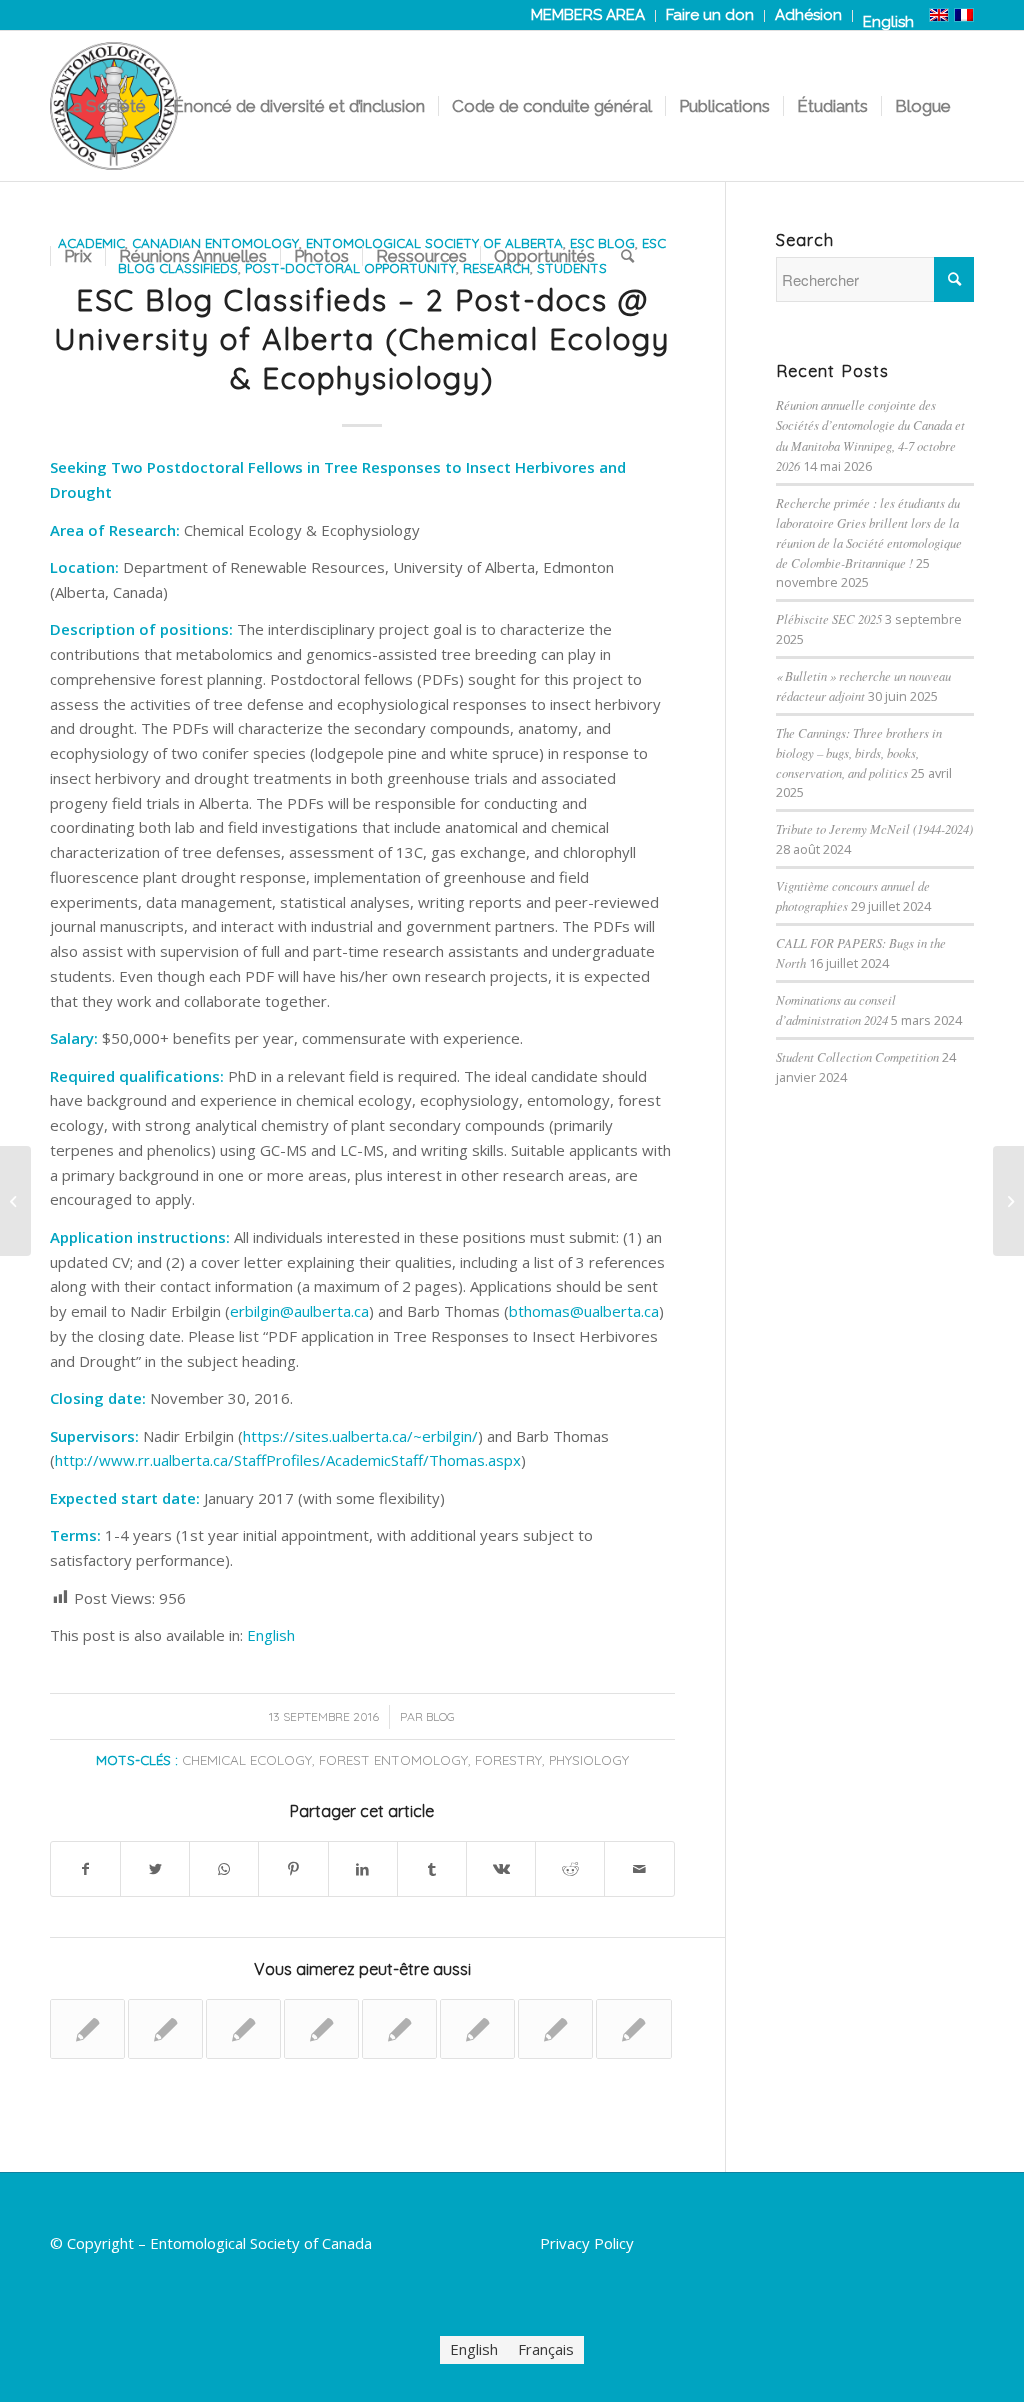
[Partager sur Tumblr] (432, 1869)
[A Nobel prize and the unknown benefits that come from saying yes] (165, 2029)
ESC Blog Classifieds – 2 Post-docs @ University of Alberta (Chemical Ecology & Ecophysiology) (362, 339)
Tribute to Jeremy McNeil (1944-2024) (874, 828)
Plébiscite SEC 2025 (829, 618)
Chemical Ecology (247, 1759)
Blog (440, 1716)
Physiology (589, 1759)
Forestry (508, 1759)
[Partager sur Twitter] (155, 1869)
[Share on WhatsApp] (224, 1869)
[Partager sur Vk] (501, 1869)
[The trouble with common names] (243, 2029)
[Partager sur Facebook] (85, 1869)
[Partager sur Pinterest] (293, 1869)
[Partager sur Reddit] (570, 1869)
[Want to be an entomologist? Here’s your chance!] (477, 2029)
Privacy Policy (587, 2243)
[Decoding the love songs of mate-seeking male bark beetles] (321, 2029)
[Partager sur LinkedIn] (363, 1869)
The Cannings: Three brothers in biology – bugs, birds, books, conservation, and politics (859, 752)
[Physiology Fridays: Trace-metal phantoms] (633, 2029)
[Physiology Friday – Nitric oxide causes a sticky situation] (555, 2029)
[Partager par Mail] (639, 1869)
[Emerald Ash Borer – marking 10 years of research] (399, 2029)
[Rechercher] (627, 256)
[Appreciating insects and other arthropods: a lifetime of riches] (15, 1201)
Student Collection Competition (857, 1056)
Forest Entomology (393, 1759)
